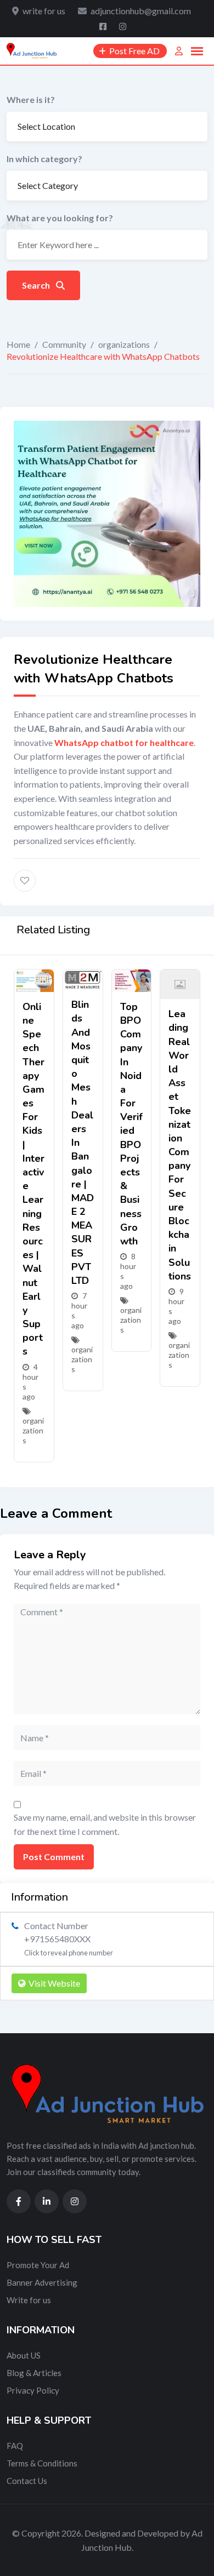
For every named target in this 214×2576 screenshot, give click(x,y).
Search (37, 285)
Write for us (29, 2300)
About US (24, 2355)
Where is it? (31, 99)
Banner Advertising (42, 2282)
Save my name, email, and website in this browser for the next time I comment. (105, 1824)
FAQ (15, 2446)
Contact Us (27, 2481)
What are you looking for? (60, 218)
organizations (124, 344)
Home (18, 344)
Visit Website (54, 1983)
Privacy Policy (33, 2390)
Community (64, 344)
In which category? (44, 159)
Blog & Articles (34, 2373)
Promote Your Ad (38, 2265)
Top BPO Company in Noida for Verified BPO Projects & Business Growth (131, 1124)
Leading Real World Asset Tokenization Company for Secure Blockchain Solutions (180, 1145)
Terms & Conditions (42, 2463)
